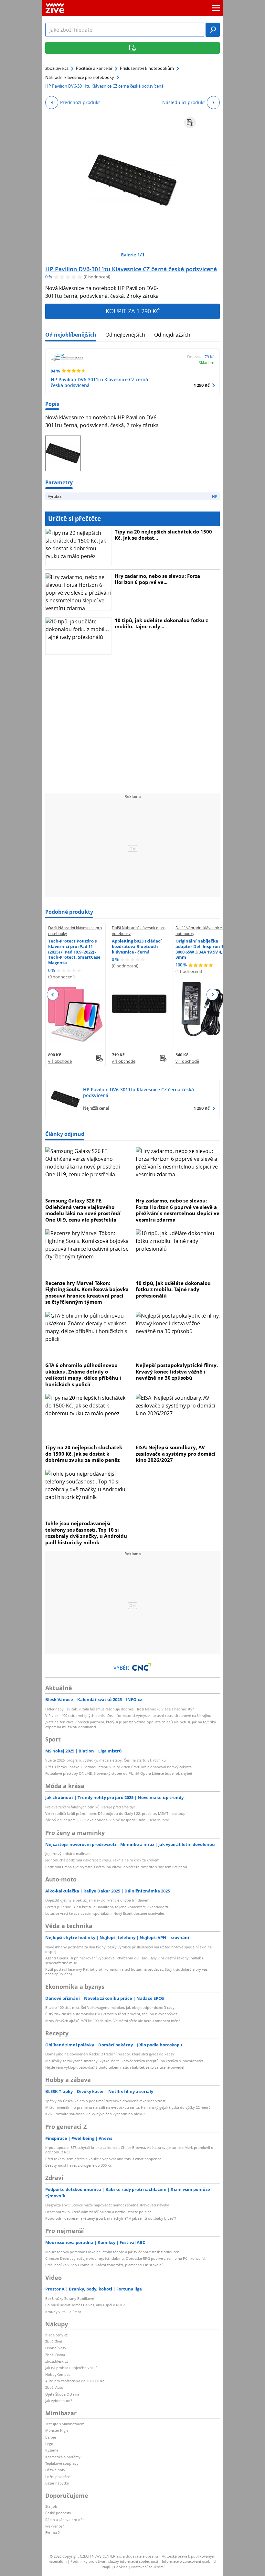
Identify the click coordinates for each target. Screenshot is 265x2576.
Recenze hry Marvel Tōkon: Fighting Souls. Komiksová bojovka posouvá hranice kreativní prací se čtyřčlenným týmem (87, 1293)
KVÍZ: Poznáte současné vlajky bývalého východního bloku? (95, 2114)
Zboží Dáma (55, 2355)
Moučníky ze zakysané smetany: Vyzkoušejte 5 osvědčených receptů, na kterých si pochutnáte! (124, 2061)
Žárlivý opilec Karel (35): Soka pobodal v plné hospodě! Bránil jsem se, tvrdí (108, 1820)
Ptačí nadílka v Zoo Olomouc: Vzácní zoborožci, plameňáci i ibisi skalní (104, 2265)
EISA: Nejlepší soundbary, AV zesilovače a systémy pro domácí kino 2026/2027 (176, 1454)
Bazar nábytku (57, 2483)
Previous (53, 995)
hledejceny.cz (56, 2335)
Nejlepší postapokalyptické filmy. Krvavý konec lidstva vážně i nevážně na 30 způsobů (177, 1371)
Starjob (51, 2506)
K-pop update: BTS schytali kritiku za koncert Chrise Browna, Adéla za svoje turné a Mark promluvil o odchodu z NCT (129, 2150)
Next (212, 995)
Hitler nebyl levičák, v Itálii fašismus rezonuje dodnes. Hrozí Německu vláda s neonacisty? (120, 1709)
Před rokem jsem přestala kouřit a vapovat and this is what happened (103, 2159)
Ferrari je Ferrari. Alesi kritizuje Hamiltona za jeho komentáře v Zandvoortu (107, 1907)
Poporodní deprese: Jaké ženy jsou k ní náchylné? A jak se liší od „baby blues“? (111, 2218)
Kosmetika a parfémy (63, 2457)
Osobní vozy (56, 2348)
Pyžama (52, 2450)
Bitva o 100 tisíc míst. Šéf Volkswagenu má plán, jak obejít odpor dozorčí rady (110, 2007)
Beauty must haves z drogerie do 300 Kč (78, 2165)
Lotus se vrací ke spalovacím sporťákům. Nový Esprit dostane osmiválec (105, 1913)
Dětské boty (55, 2470)
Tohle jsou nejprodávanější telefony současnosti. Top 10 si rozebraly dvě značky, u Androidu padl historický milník (86, 1533)
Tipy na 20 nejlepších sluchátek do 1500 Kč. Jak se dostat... (163, 535)
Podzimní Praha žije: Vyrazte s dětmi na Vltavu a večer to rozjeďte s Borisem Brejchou (116, 1867)
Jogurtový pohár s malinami (68, 1854)
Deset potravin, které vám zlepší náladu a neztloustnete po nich (98, 2212)
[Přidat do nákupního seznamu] (190, 123)
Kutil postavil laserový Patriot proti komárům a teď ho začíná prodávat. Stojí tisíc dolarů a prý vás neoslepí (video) (126, 1972)
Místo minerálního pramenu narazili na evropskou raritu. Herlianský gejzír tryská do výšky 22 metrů (128, 2107)
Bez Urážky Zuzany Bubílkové (70, 2298)
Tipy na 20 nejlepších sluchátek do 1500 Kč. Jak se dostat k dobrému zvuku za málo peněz (84, 1454)
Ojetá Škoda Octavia (62, 2394)
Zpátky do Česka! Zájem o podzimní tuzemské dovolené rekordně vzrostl (106, 2101)
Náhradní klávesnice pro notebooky (80, 77)
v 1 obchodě (60, 1061)
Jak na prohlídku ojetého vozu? (71, 2368)
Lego (49, 2444)
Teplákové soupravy (62, 2463)
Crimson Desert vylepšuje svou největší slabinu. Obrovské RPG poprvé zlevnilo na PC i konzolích (126, 2258)
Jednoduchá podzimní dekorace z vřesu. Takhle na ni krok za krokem (102, 1860)
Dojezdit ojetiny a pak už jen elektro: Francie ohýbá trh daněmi (98, 1900)
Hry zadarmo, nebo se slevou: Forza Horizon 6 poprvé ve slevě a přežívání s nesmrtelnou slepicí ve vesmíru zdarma (178, 1210)
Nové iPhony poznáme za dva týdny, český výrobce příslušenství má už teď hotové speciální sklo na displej (128, 1949)
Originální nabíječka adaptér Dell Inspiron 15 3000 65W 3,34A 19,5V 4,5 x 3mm (202, 949)
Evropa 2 (53, 2533)
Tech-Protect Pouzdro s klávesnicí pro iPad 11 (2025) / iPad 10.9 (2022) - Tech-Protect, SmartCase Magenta (74, 952)
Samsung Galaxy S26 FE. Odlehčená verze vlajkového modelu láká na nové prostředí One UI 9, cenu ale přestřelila (83, 1210)
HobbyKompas (58, 2374)
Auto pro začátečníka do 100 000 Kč (75, 2381)
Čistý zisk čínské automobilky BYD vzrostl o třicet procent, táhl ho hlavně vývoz (111, 2014)
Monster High (57, 2430)
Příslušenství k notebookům (147, 68)
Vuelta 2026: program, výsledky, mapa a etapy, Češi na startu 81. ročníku (106, 1760)
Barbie (51, 2437)
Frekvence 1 (55, 2526)
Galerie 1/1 (132, 255)
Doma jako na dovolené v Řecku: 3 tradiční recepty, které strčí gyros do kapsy (110, 2054)
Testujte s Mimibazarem (65, 2424)
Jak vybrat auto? (59, 2401)
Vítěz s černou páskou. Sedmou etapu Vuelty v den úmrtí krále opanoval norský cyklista (118, 1767)
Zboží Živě (54, 2341)
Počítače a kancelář (94, 68)
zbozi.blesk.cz (57, 2361)
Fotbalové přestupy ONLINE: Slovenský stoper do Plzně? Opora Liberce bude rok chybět (119, 1773)
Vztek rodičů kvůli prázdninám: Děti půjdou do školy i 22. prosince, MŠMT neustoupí (116, 1813)
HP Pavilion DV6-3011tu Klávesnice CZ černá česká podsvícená (131, 269)
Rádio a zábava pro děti (65, 2520)
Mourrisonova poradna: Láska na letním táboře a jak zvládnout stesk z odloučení (113, 2252)
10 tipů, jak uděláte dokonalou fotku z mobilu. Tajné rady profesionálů (173, 1289)
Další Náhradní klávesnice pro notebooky (75, 931)
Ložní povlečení (58, 2477)
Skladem (207, 362)
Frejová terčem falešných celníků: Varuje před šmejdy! (90, 1807)
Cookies (121, 2567)
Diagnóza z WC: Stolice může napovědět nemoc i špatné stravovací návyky (107, 2205)
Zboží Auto (54, 2387)
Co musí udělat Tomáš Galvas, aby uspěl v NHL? (85, 2305)
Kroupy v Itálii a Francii (64, 2312)
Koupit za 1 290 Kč (133, 311)
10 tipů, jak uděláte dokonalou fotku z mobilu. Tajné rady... (161, 623)
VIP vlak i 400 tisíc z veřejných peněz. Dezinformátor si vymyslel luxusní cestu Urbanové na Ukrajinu (128, 1715)
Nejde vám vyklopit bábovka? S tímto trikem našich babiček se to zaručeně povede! (115, 2067)
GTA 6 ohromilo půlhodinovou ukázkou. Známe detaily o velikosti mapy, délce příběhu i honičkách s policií (83, 1375)
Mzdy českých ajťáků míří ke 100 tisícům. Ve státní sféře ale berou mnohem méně (113, 2021)
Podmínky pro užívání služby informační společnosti (114, 2561)
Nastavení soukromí (148, 2567)
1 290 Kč (202, 385)
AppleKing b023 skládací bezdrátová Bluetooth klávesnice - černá (137, 946)
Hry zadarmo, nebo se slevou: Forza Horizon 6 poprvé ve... (157, 579)
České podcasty (58, 2513)
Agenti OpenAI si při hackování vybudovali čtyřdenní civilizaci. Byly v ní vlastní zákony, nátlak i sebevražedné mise (124, 1960)
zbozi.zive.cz (57, 68)
